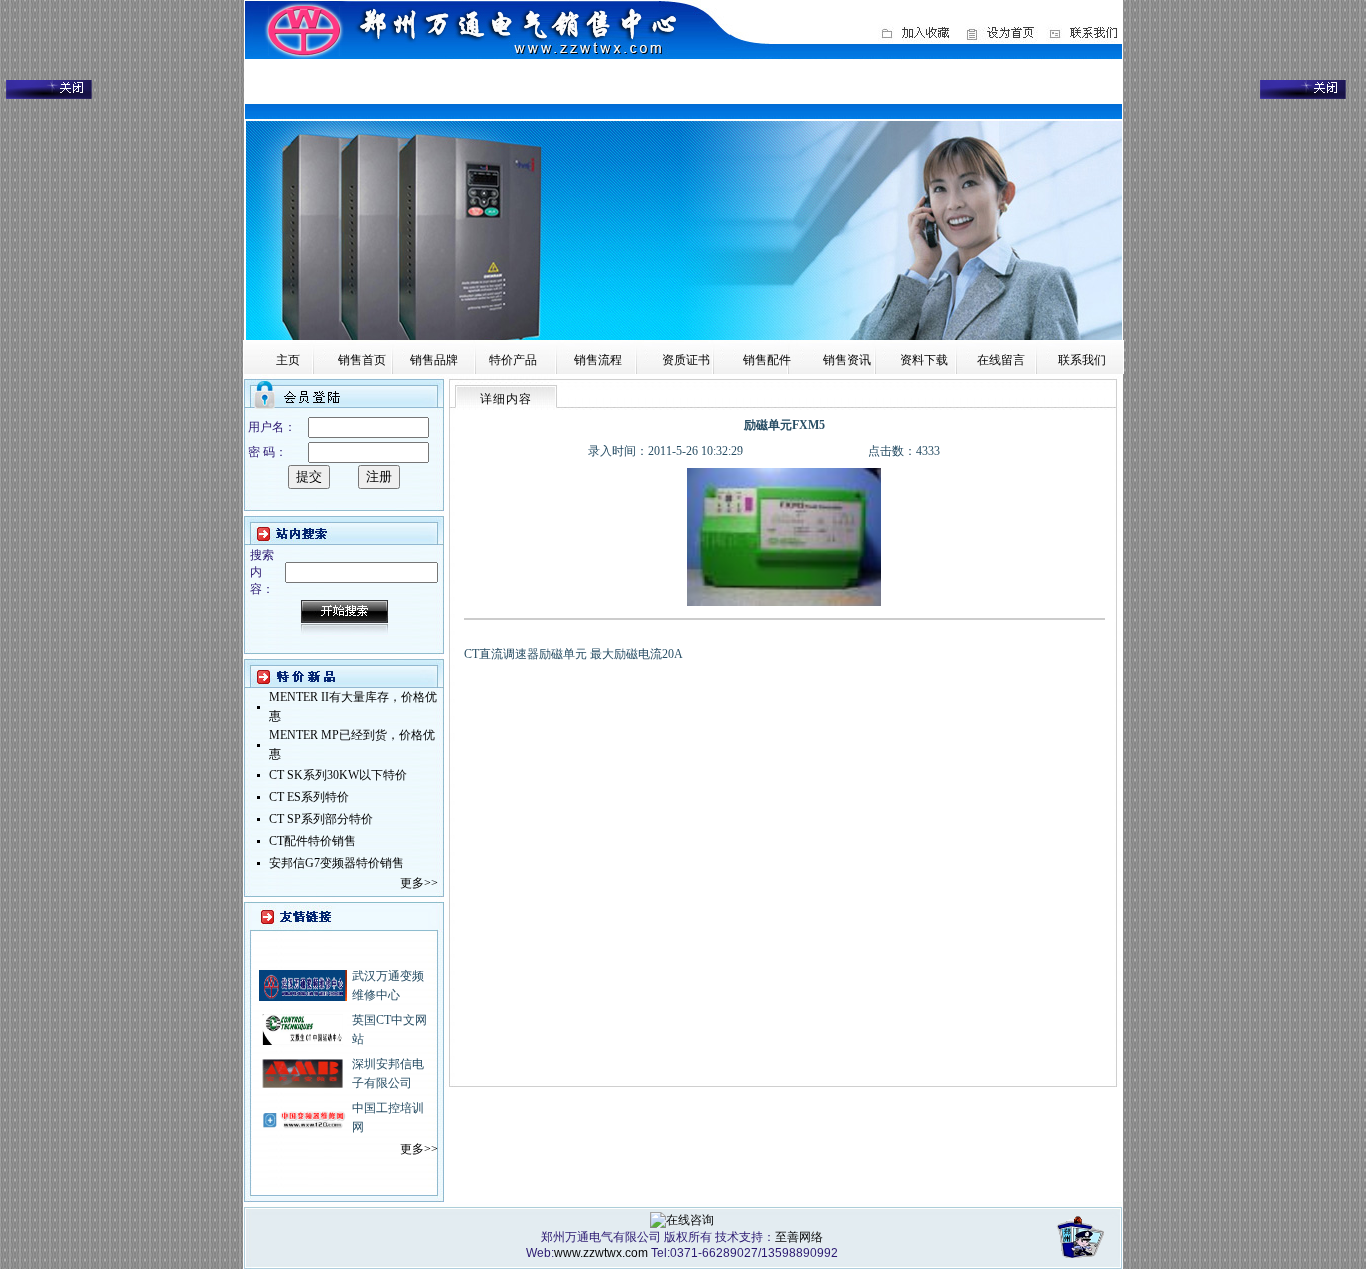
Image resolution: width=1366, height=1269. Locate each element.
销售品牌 (434, 360)
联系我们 (1082, 360)
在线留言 (1001, 360)
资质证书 (686, 360)
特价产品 (513, 360)
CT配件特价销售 (312, 841)
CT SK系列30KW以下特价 (338, 775)
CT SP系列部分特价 (321, 819)
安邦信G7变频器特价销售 (336, 863)
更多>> (419, 883)
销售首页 (362, 360)
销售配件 (767, 360)
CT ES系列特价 (309, 797)
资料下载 (924, 360)
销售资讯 (847, 360)
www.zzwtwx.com (601, 1253)
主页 (288, 360)
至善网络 (799, 1237)
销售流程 (598, 360)
